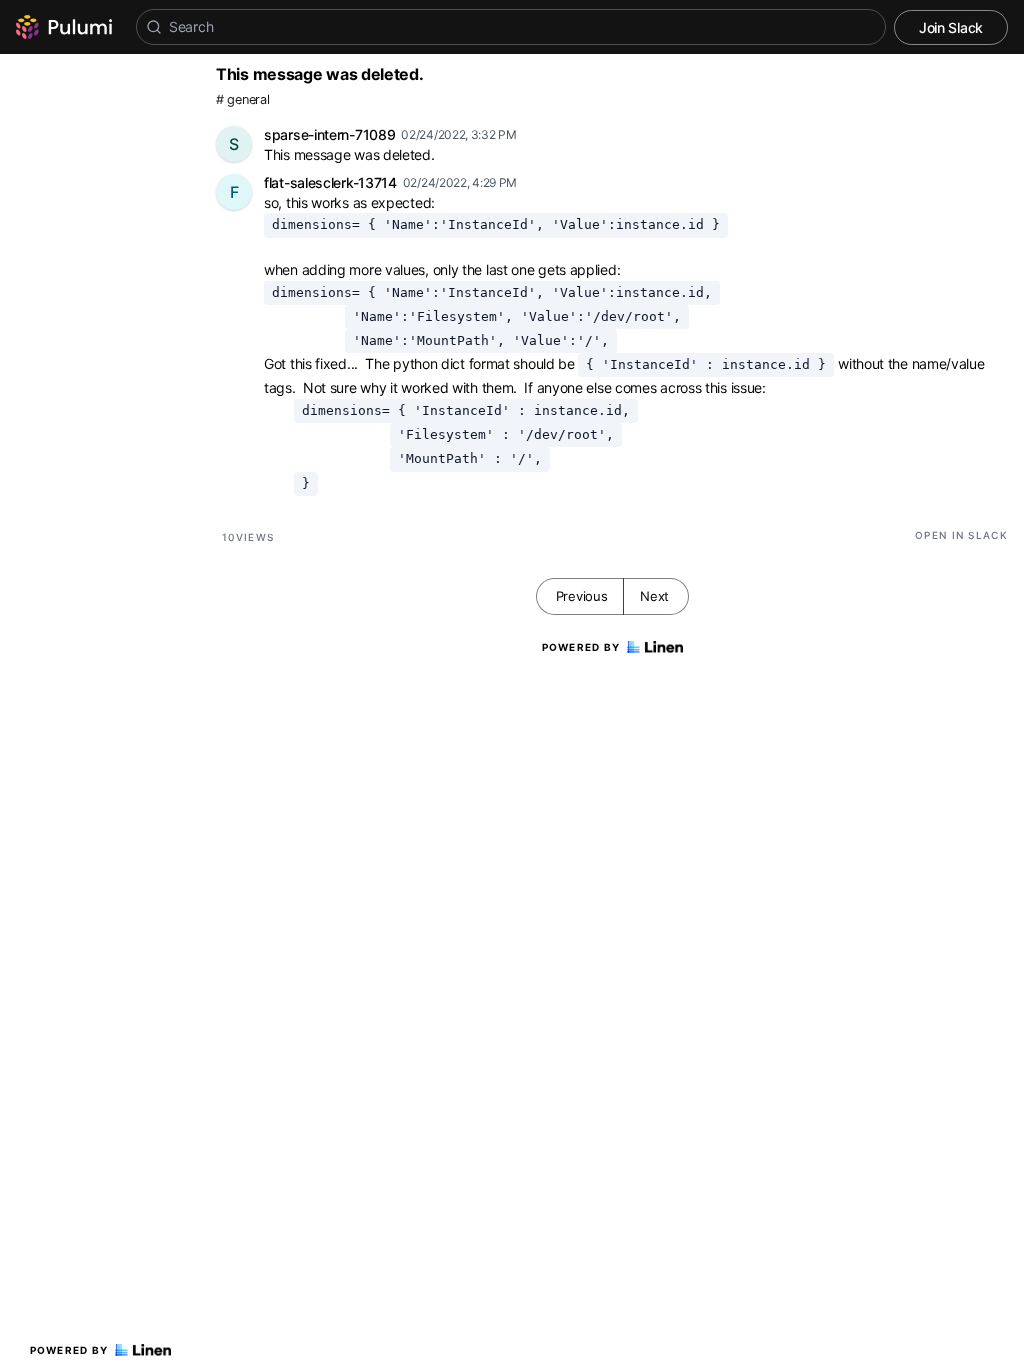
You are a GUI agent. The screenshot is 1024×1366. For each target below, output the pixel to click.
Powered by (69, 1350)
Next (654, 596)
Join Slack (951, 27)
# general (242, 99)
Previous (582, 596)
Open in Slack (961, 535)
